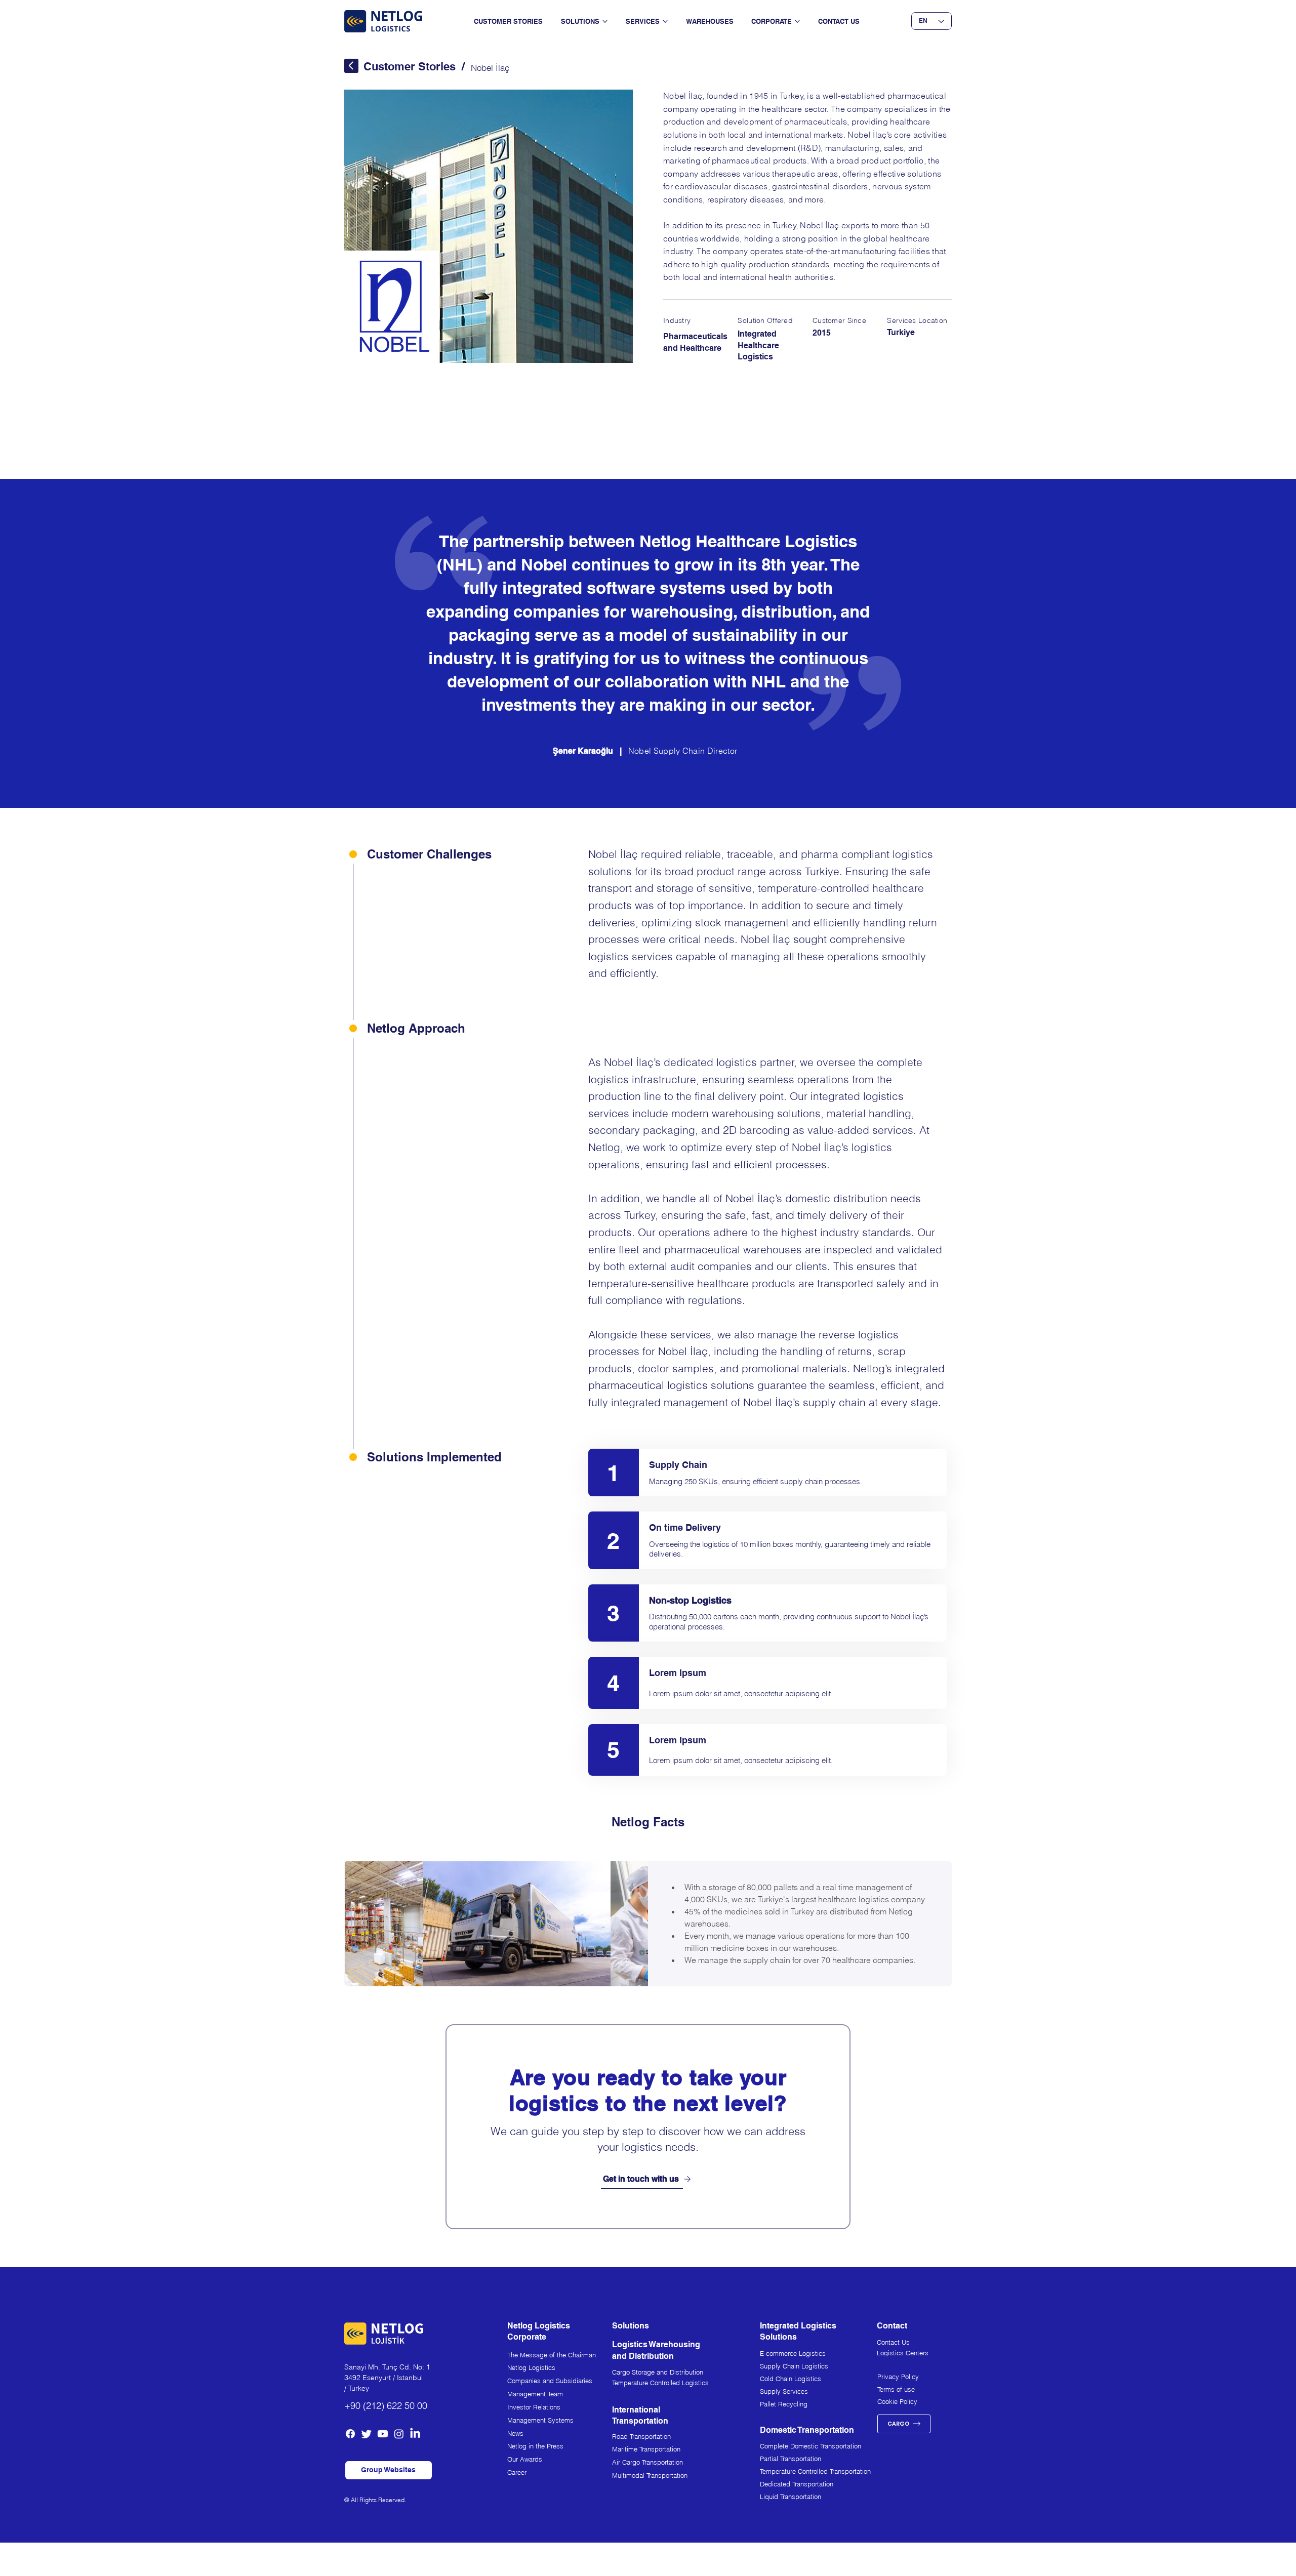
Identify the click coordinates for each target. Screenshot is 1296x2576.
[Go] (351, 66)
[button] (389, 2470)
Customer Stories (410, 66)
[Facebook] (350, 2434)
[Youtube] (383, 2434)
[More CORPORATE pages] (797, 21)
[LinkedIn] (415, 2434)
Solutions (631, 2326)
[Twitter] (367, 2434)
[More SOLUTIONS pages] (605, 21)
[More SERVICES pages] (665, 21)
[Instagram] (399, 2434)
